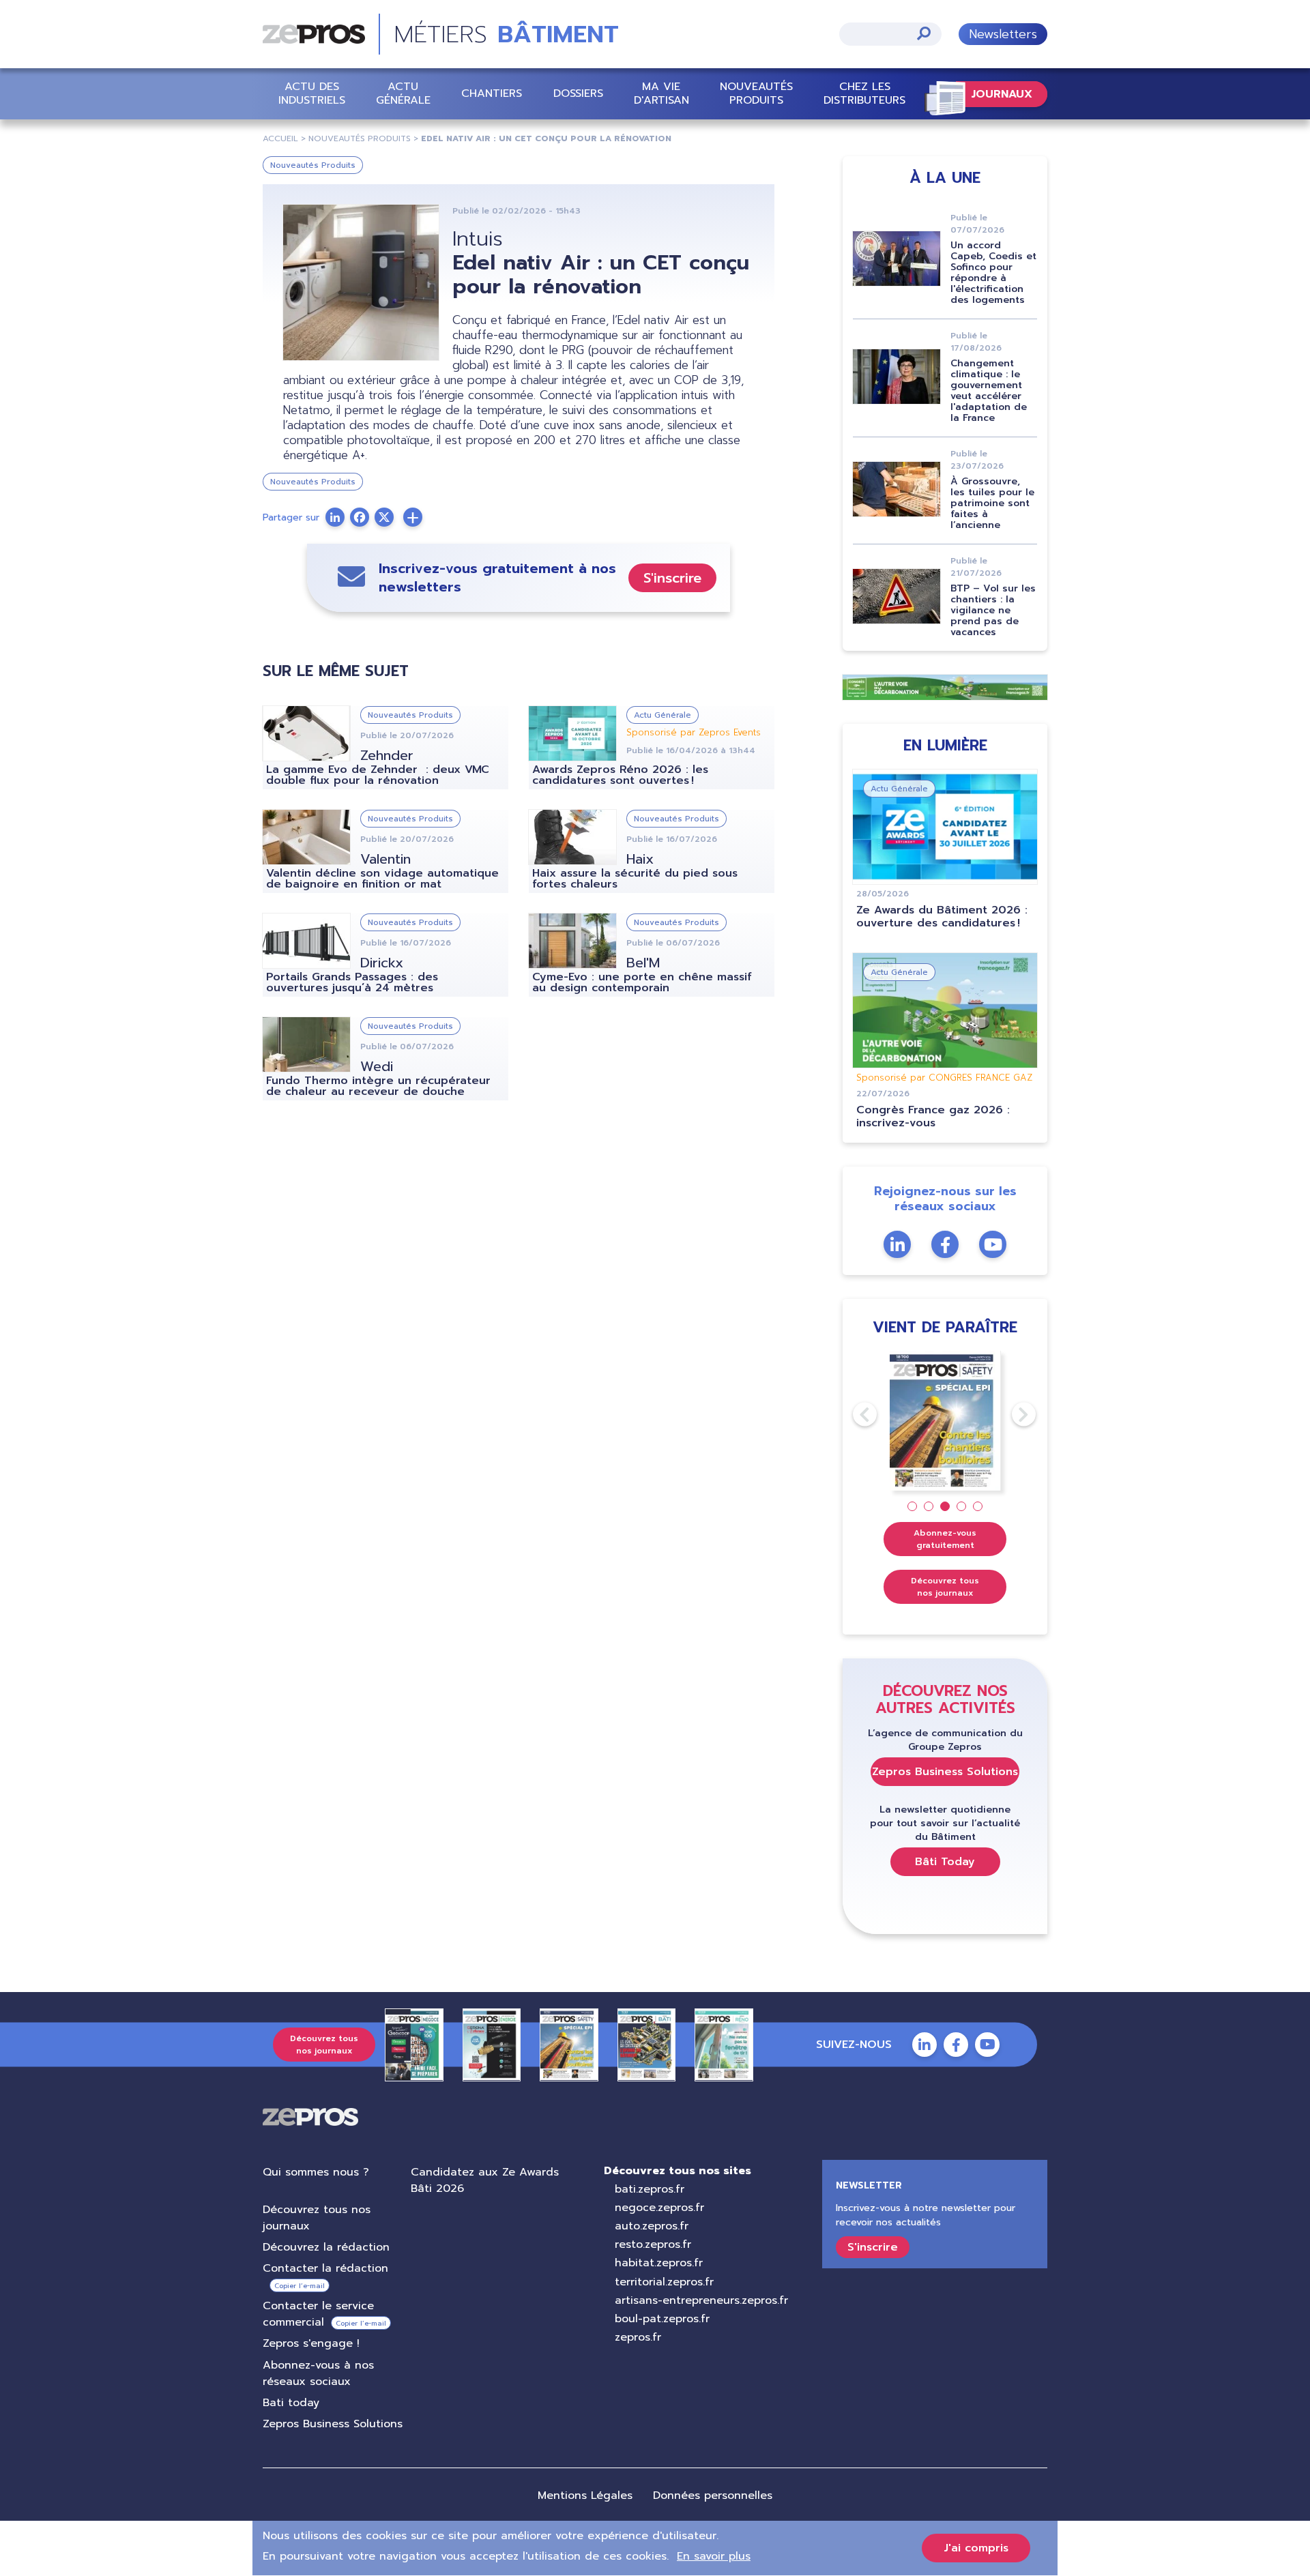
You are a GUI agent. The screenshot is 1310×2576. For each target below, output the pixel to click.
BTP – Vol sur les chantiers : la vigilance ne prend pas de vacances (993, 610)
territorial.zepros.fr (664, 2282)
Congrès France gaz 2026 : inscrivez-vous (933, 1116)
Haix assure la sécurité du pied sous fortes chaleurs (635, 879)
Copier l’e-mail (300, 2286)
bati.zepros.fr (650, 2189)
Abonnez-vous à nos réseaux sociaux (318, 2373)
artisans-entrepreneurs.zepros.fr (701, 2300)
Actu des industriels (312, 93)
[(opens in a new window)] (413, 517)
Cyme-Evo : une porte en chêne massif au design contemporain (642, 982)
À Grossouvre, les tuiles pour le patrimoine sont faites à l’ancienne (992, 503)
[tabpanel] (945, 1421)
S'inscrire (672, 578)
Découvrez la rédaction (326, 2247)
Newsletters (1003, 34)
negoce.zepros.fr (659, 2208)
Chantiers (492, 93)
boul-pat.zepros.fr (662, 2319)
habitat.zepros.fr (659, 2263)
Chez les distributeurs (864, 93)
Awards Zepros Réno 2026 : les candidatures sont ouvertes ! (620, 775)
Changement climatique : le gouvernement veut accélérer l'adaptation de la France (989, 391)
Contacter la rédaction (325, 2268)
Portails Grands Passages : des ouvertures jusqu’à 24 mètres (352, 982)
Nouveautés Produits (756, 93)
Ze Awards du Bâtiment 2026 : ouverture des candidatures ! (942, 917)
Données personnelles (713, 2495)
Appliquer (924, 33)
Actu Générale (403, 93)
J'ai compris (976, 2548)
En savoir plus (714, 2556)
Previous (853, 1414)
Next (1012, 1414)
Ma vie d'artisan (661, 93)
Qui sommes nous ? (316, 2172)
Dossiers (578, 93)
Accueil (280, 138)
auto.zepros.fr (652, 2226)
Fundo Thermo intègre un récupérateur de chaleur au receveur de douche (378, 1086)
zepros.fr (638, 2337)
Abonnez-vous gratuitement (945, 1539)
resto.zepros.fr (653, 2244)
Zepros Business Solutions (945, 1772)
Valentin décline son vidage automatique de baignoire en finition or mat (382, 879)
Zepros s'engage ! (311, 2343)
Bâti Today (945, 1862)
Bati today (291, 2403)
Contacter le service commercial (318, 2314)
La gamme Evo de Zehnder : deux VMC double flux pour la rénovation (378, 775)
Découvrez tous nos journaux (945, 1587)
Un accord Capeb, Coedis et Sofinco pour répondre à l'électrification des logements (993, 273)
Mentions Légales (585, 2495)
